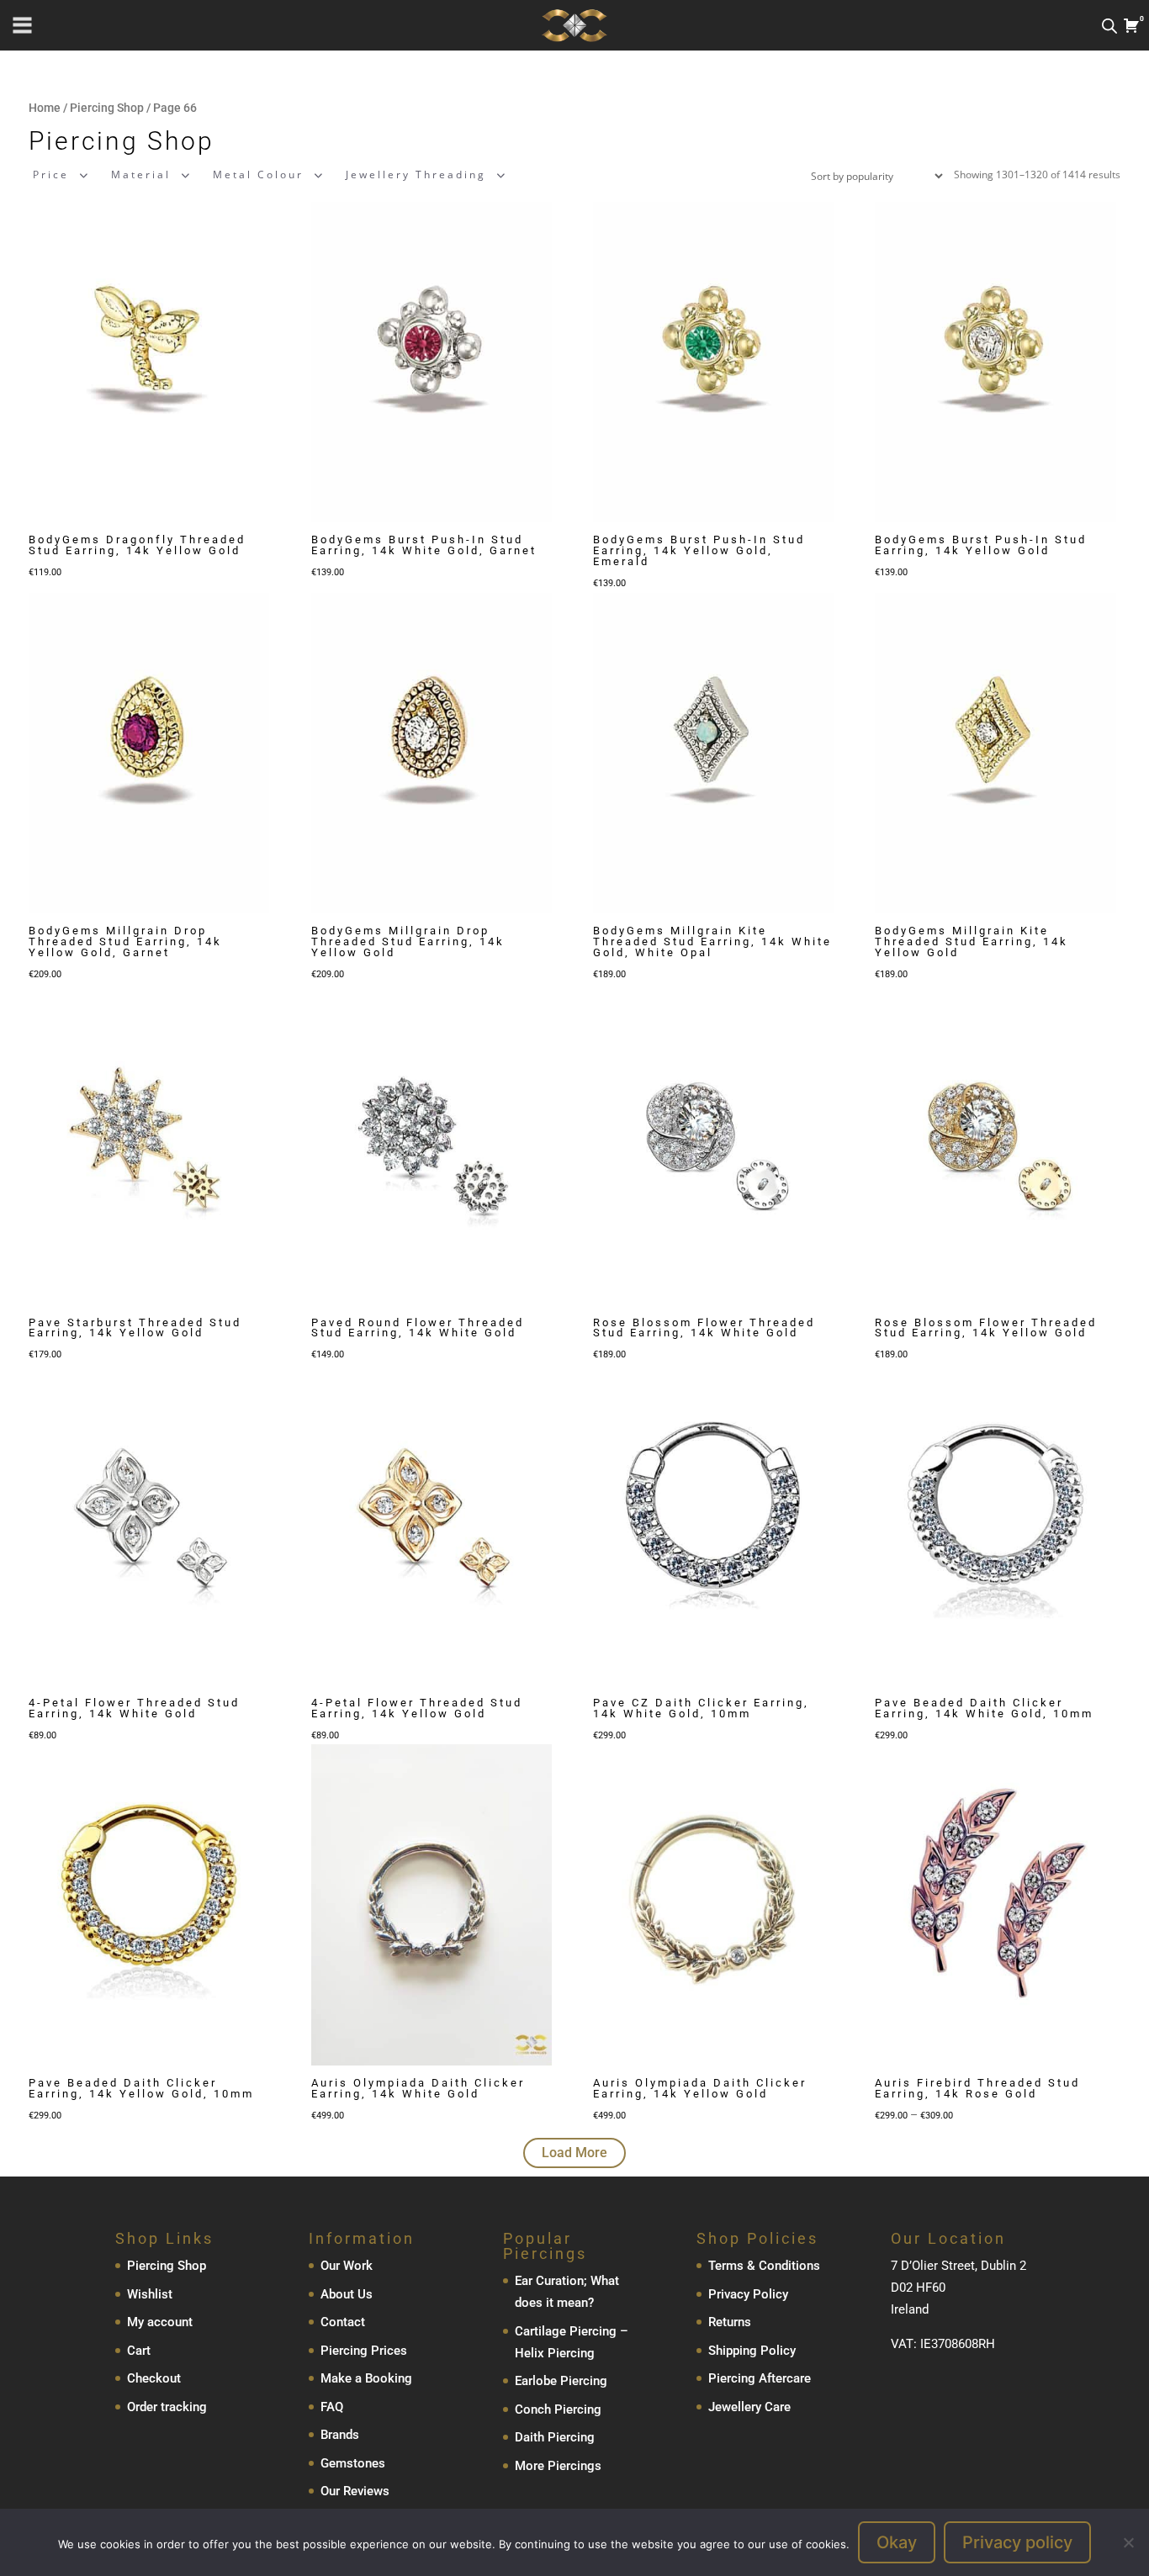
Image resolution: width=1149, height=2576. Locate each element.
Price (51, 175)
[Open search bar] (1109, 26)
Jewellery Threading (416, 175)
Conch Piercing (558, 2409)
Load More (574, 2153)
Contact (343, 2322)
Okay (897, 2542)
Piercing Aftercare (760, 2378)
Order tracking (167, 2407)
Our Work (347, 2266)
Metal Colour (258, 175)
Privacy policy (1017, 2542)
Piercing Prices (364, 2351)
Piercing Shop (107, 108)
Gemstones (353, 2463)
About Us (347, 2294)
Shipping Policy (752, 2351)
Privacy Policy (748, 2294)
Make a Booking (366, 2378)
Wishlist (150, 2294)
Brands (340, 2435)
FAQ (332, 2407)
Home (45, 108)
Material (141, 175)
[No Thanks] (1128, 2542)
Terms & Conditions (764, 2266)
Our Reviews (355, 2491)
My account (160, 2322)
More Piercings (558, 2466)
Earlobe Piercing (561, 2381)
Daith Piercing (555, 2437)
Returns (730, 2322)
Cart (139, 2351)
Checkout (154, 2378)
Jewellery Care (749, 2407)
